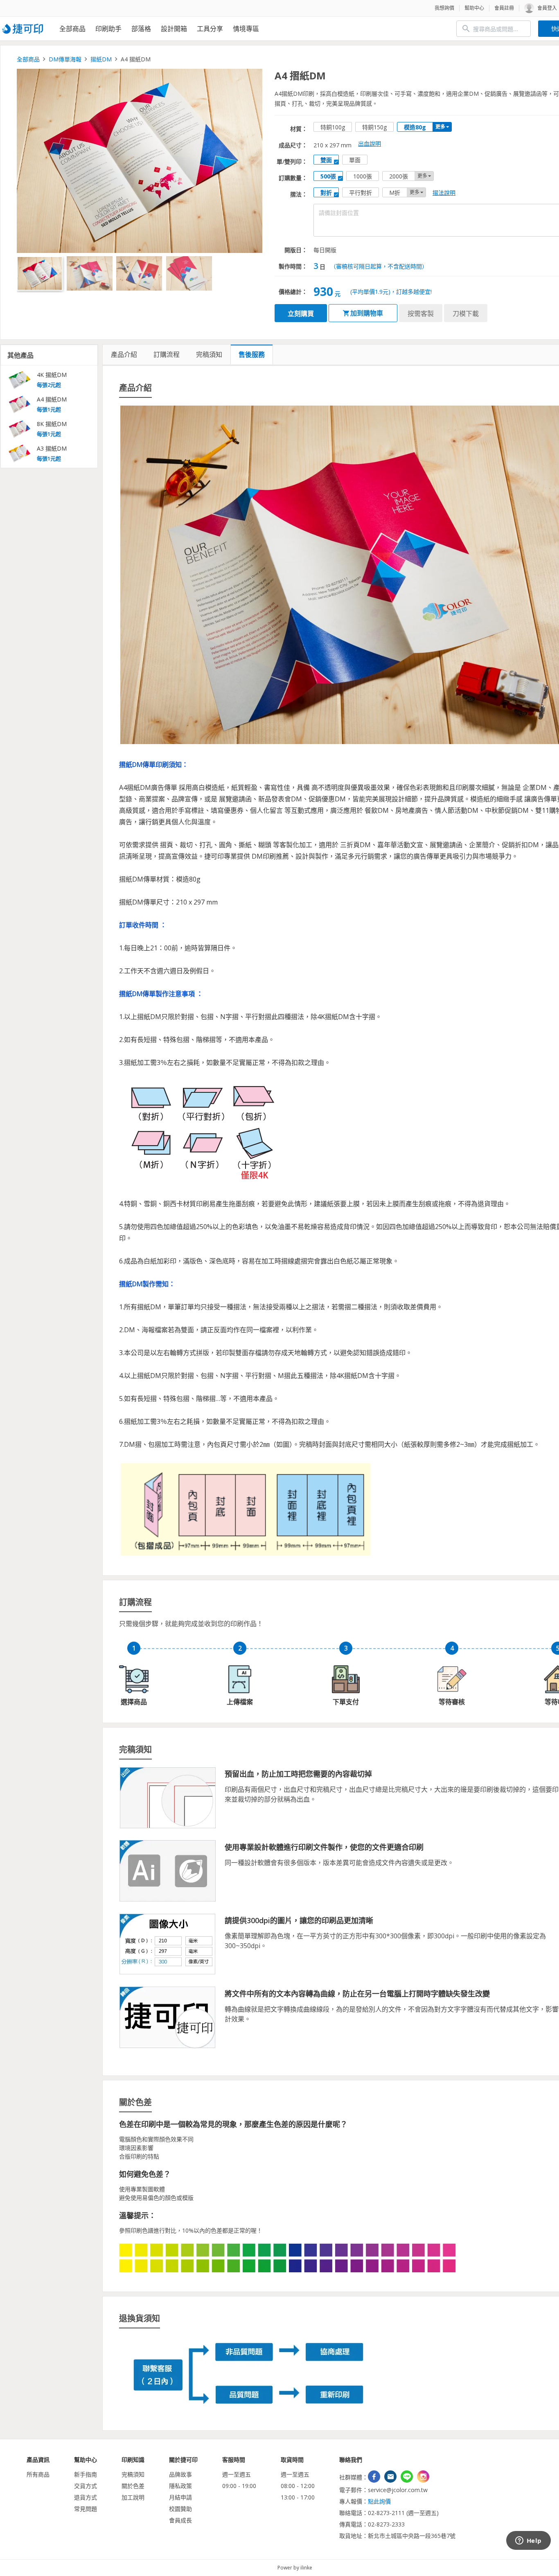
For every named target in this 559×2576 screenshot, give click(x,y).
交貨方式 (86, 2486)
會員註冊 (504, 8)
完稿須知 (133, 2474)
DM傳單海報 (65, 59)
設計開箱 (174, 29)
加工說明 (133, 2497)
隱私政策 (180, 2486)
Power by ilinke (295, 2568)
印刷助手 (108, 29)
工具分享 (210, 29)
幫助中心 (474, 8)
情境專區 (246, 29)
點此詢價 (379, 2501)
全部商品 (72, 29)
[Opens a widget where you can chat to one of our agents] (528, 2541)
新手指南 (86, 2474)
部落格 (141, 29)
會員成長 (180, 2520)
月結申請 (180, 2497)
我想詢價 (444, 8)
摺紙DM (101, 59)
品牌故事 (180, 2474)
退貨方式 (86, 2497)
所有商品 (38, 2474)
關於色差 (133, 2486)
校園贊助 (180, 2509)
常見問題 (86, 2509)
